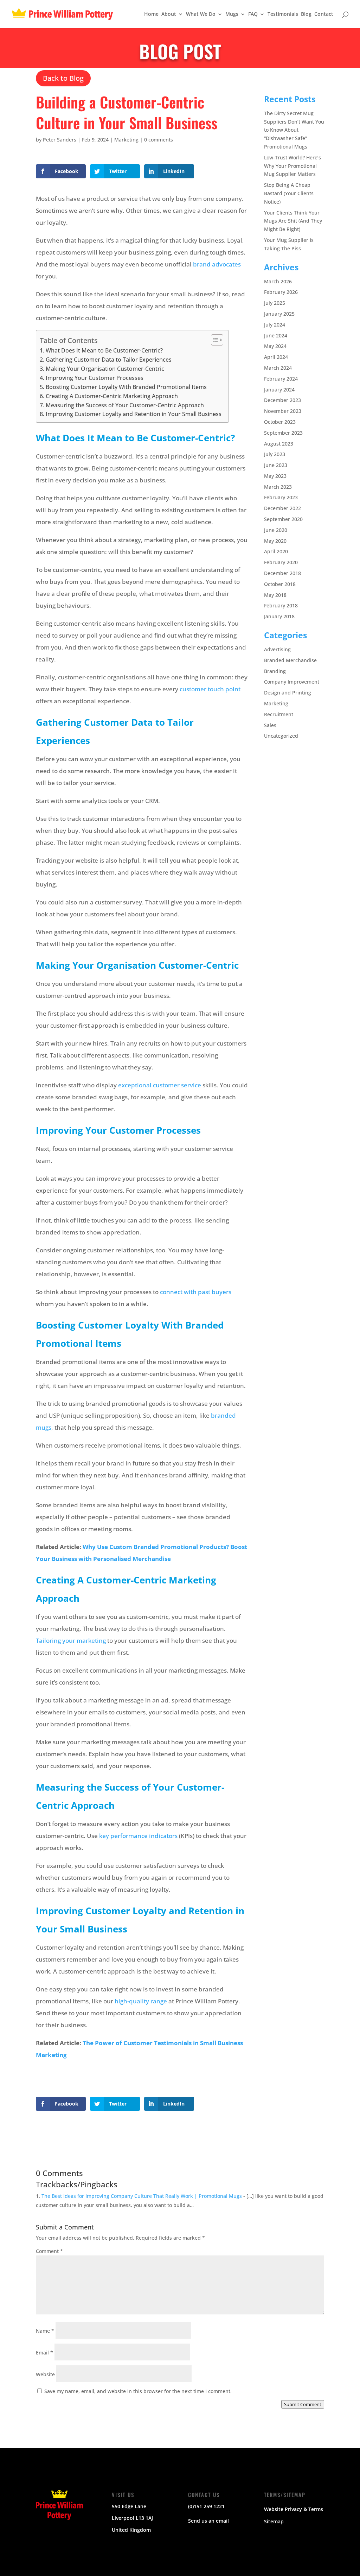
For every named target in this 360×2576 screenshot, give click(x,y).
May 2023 (275, 476)
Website (45, 2374)
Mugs (232, 14)
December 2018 (282, 573)
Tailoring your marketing (71, 1641)
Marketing (126, 140)
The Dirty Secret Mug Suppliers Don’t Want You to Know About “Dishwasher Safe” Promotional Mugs (294, 130)
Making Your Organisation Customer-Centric (105, 369)
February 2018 (281, 605)
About (169, 14)
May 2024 (275, 346)
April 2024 (276, 357)
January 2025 (279, 314)
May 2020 (275, 541)
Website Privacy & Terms (294, 2509)
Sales (270, 725)
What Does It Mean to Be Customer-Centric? (104, 350)
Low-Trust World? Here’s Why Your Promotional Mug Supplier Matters (292, 166)
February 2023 (281, 497)
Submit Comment (303, 2404)
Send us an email (208, 2521)
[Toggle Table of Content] (214, 340)
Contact (324, 14)
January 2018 (279, 616)
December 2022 (282, 508)
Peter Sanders (60, 140)
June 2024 (276, 335)
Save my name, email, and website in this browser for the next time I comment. (138, 2391)
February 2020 (281, 562)
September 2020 (283, 519)
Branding (275, 671)
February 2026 (281, 292)
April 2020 (276, 551)
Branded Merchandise (290, 660)
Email (44, 2353)
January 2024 (279, 390)
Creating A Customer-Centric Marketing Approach (112, 396)
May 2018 (275, 595)
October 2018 (280, 584)
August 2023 (279, 444)
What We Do (201, 14)
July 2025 (275, 303)
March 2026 (278, 281)
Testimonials (283, 14)
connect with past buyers (196, 1292)
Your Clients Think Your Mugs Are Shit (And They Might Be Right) (293, 221)
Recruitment (279, 714)
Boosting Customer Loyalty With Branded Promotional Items (126, 387)
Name (45, 2331)
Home (151, 14)
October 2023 (280, 422)
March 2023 (278, 487)
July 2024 (275, 325)
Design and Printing (288, 693)
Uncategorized (281, 736)
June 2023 (276, 465)
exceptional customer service (160, 1085)
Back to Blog (63, 78)
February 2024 (281, 379)
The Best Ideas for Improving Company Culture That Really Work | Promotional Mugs (142, 2196)
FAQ (253, 14)
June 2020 (276, 530)
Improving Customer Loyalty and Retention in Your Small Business (133, 414)
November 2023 (283, 411)
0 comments (159, 140)
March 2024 (278, 368)
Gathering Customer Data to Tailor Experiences (108, 360)
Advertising (277, 649)
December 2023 (282, 400)
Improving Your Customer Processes (94, 378)
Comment (49, 2251)
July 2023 (275, 454)
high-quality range (141, 2001)
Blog (306, 14)
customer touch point (210, 689)
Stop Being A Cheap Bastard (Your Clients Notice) (289, 193)
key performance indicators (138, 1836)
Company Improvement (292, 682)
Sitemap (274, 2521)
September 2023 (283, 433)
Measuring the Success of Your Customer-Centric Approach (125, 405)
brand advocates (217, 264)
